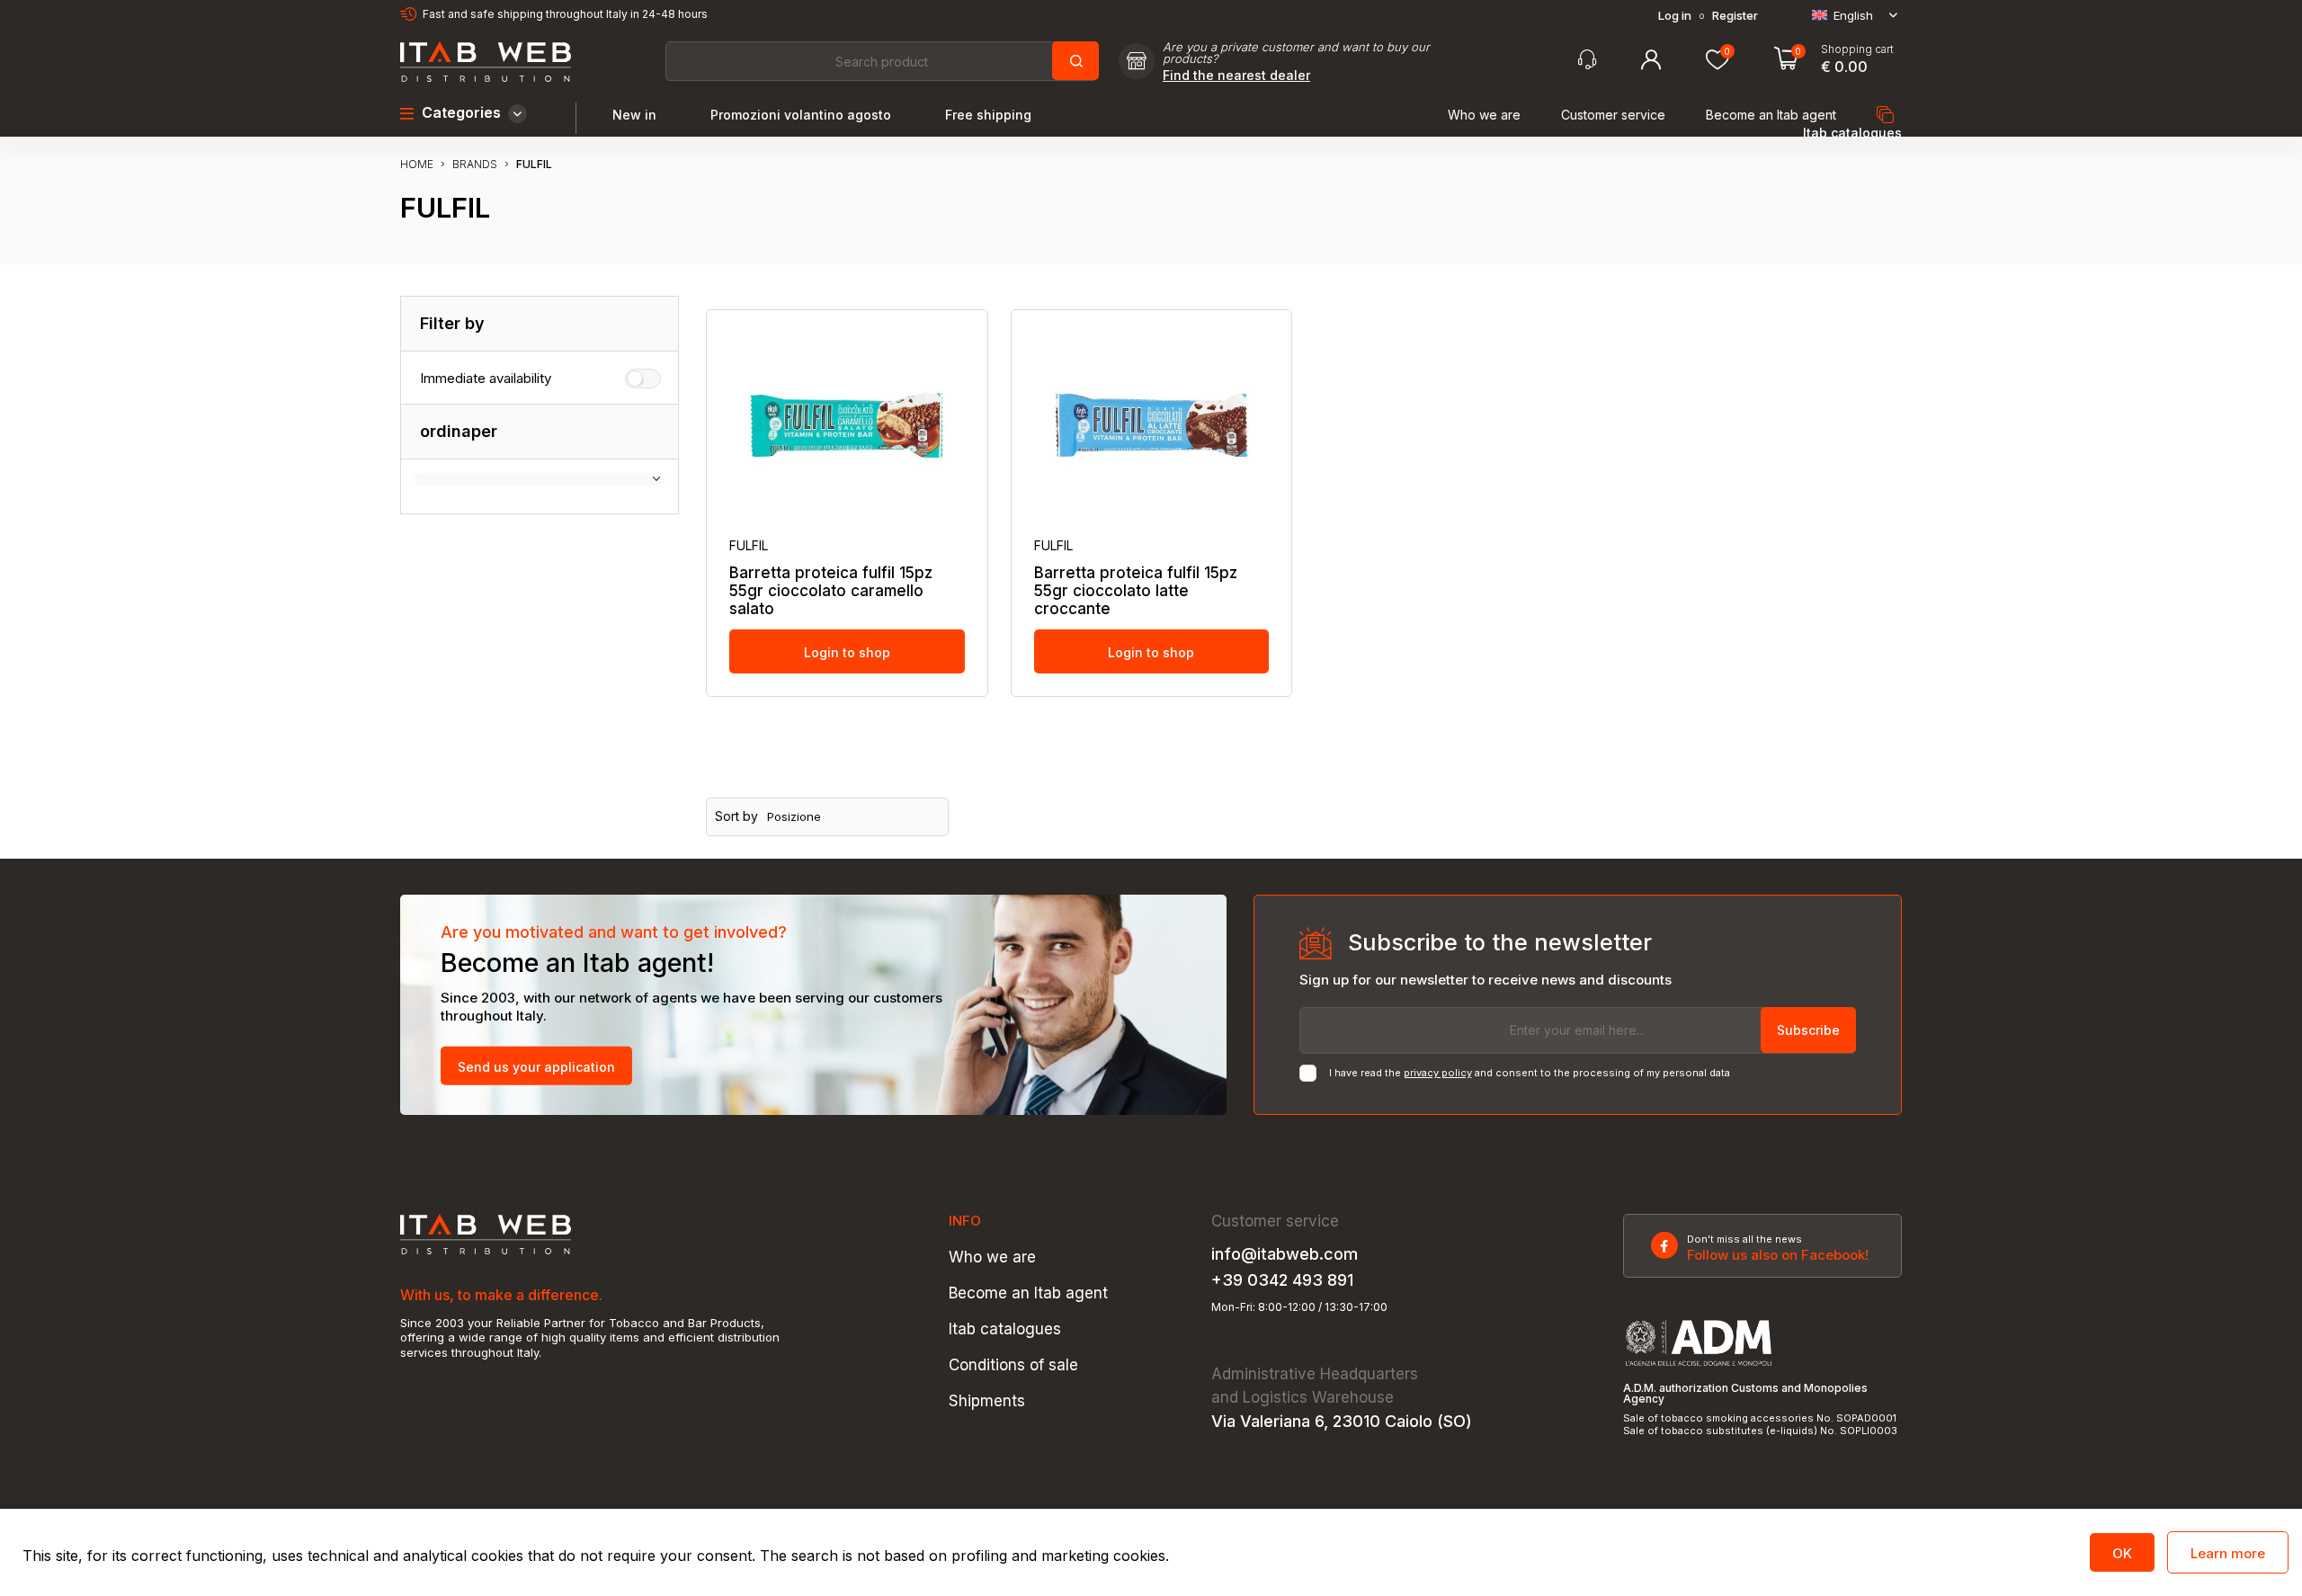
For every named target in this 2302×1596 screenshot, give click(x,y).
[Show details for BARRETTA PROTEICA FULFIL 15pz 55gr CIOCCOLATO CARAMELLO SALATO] (847, 425)
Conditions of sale (1013, 1365)
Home (417, 164)
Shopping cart (1857, 49)
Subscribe (1808, 1030)
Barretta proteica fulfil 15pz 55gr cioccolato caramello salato (831, 591)
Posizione (794, 817)
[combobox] (881, 61)
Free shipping (988, 115)
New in (634, 115)
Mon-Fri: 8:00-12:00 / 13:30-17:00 (1299, 1307)
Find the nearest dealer (1236, 76)
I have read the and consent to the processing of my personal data (1530, 1073)
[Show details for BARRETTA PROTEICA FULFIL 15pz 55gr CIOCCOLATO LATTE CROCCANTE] (1152, 425)
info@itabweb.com (1285, 1254)
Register (1735, 16)
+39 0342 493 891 (1282, 1280)
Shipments (987, 1401)
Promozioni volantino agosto (801, 115)
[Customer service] (1587, 60)
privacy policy (1438, 1073)
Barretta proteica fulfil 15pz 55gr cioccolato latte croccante (1136, 591)
